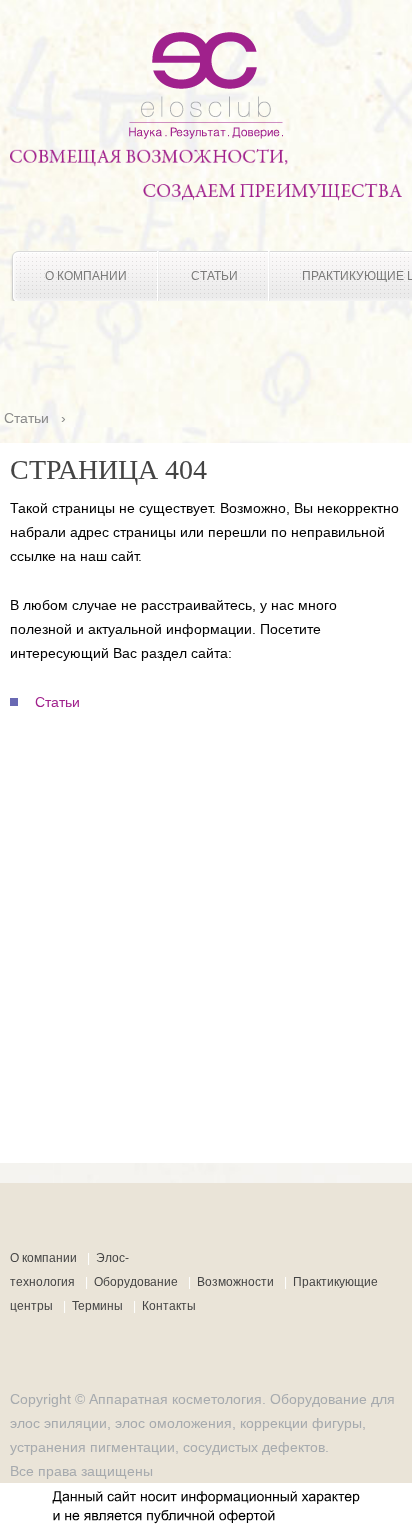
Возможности (235, 1282)
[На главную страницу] (206, 134)
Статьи (214, 276)
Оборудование (136, 1282)
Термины (97, 1306)
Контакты (169, 1306)
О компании (86, 276)
